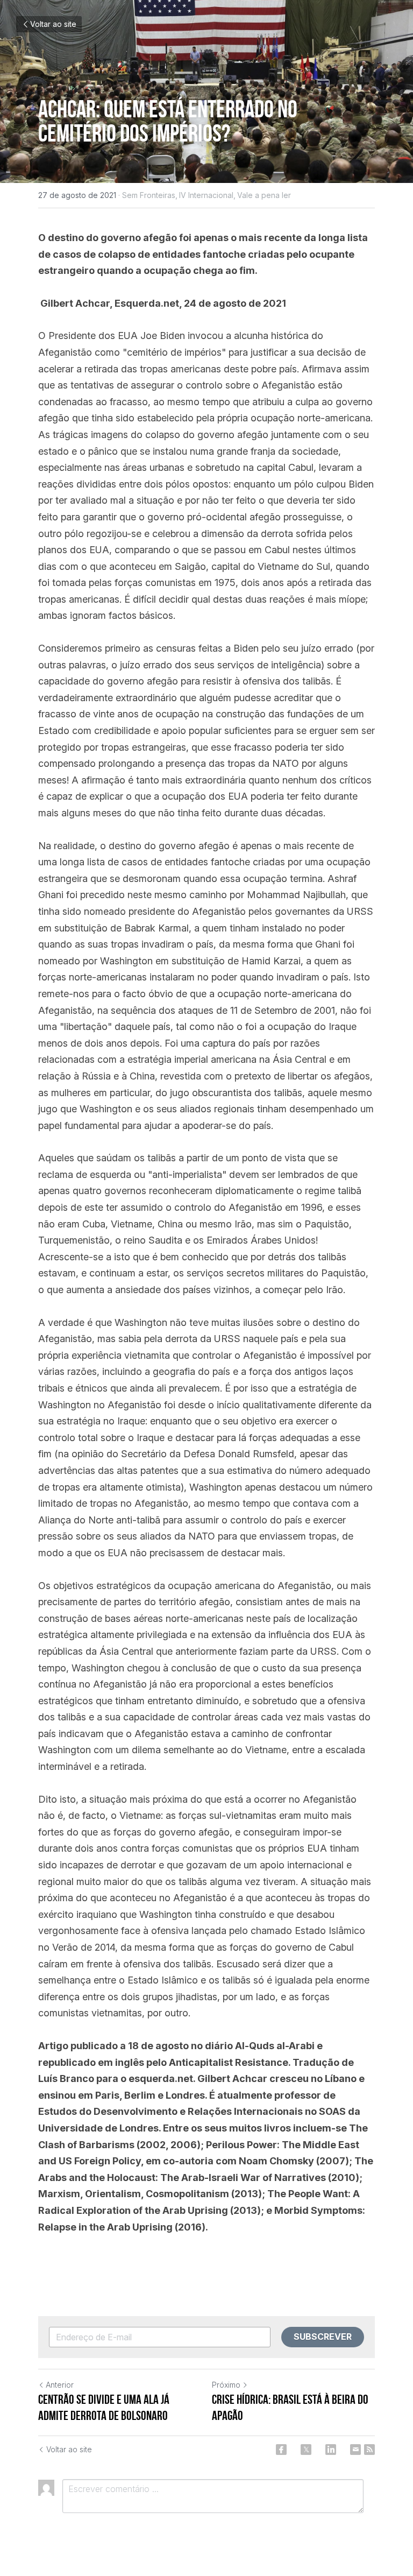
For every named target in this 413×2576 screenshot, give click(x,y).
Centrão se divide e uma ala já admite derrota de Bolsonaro (104, 2408)
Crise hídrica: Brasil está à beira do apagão (290, 2408)
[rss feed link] (369, 2450)
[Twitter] (306, 2450)
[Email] (355, 2450)
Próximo (226, 2385)
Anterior (60, 2385)
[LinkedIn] (331, 2450)
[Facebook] (281, 2450)
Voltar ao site (53, 24)
